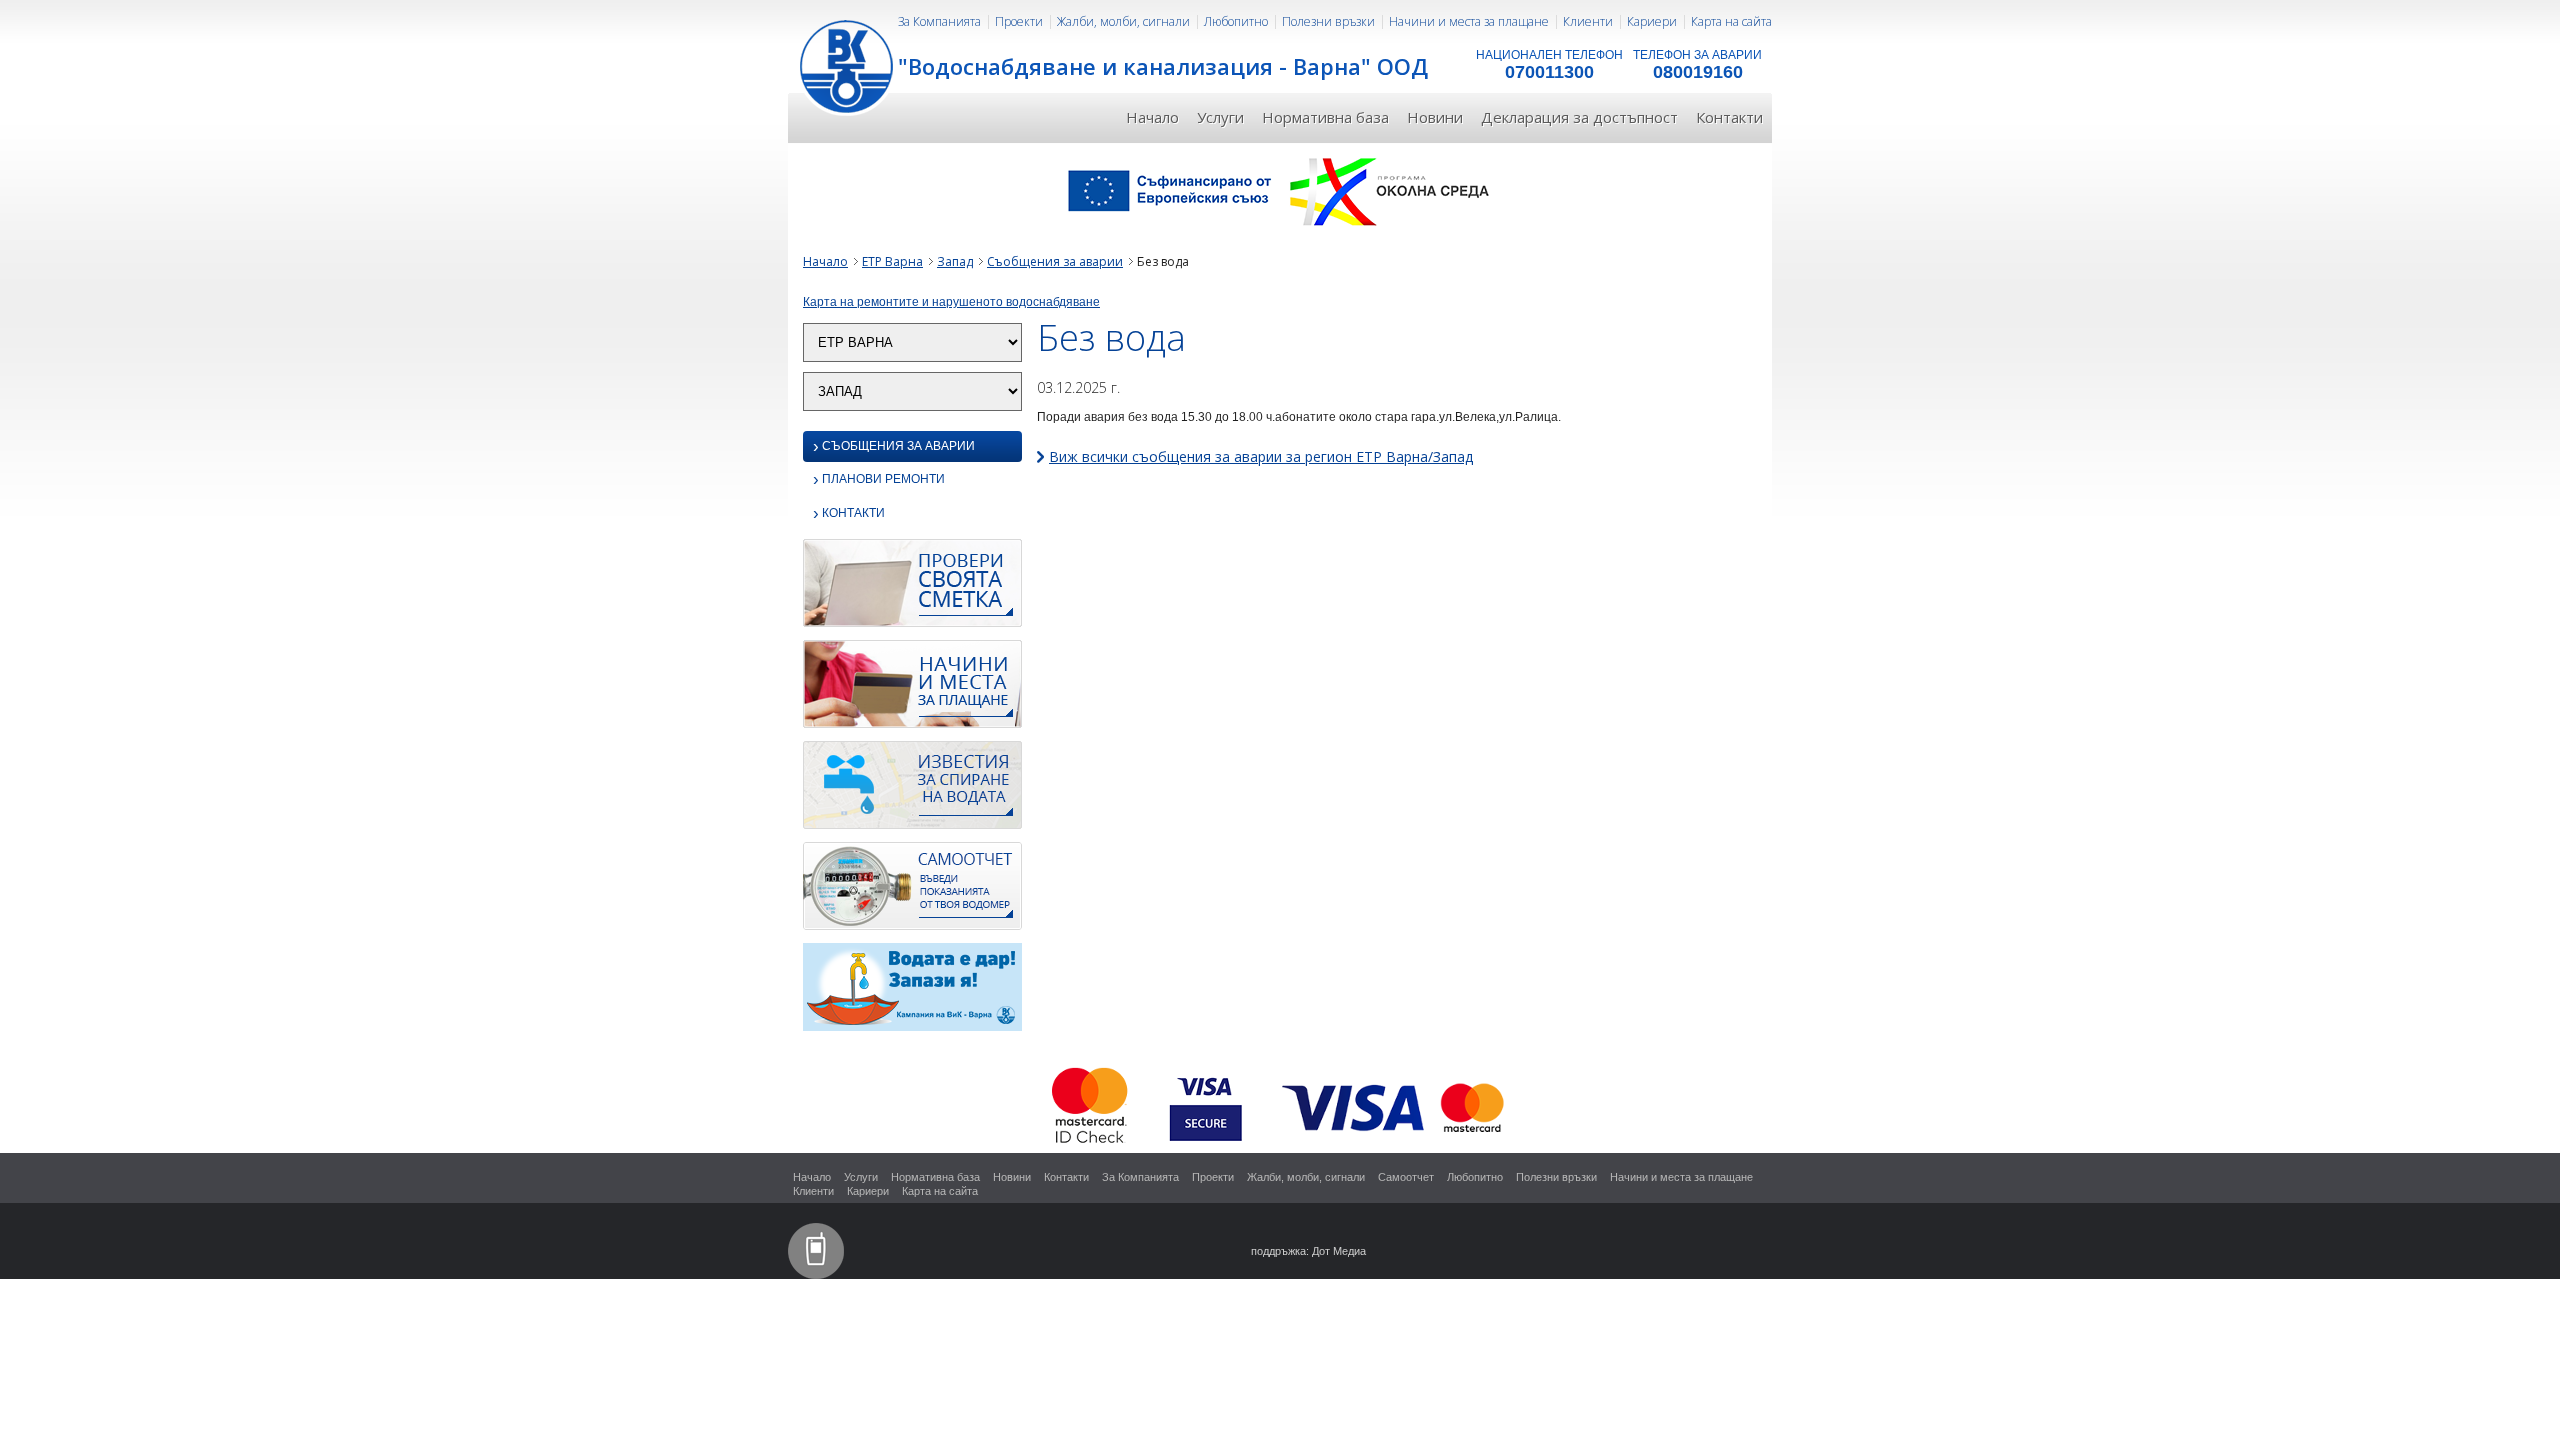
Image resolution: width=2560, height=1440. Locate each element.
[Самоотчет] (912, 892)
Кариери (1652, 21)
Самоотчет (1406, 1177)
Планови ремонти (879, 480)
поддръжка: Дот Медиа (1308, 1251)
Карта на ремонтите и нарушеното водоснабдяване (951, 302)
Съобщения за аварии (1055, 261)
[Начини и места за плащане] (912, 690)
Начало (1152, 117)
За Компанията (939, 21)
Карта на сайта (1731, 21)
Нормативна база (1325, 117)
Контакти (1729, 117)
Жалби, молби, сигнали (1123, 21)
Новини (1435, 117)
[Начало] (848, 65)
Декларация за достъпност (1579, 117)
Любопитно (1236, 21)
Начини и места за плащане (1469, 21)
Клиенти (1588, 21)
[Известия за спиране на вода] (912, 791)
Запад (955, 261)
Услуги (1220, 117)
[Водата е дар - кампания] (912, 993)
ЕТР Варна (892, 261)
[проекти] (1280, 190)
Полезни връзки (1328, 21)
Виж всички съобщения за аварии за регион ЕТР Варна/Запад (1261, 456)
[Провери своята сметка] (912, 589)
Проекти (1019, 21)
